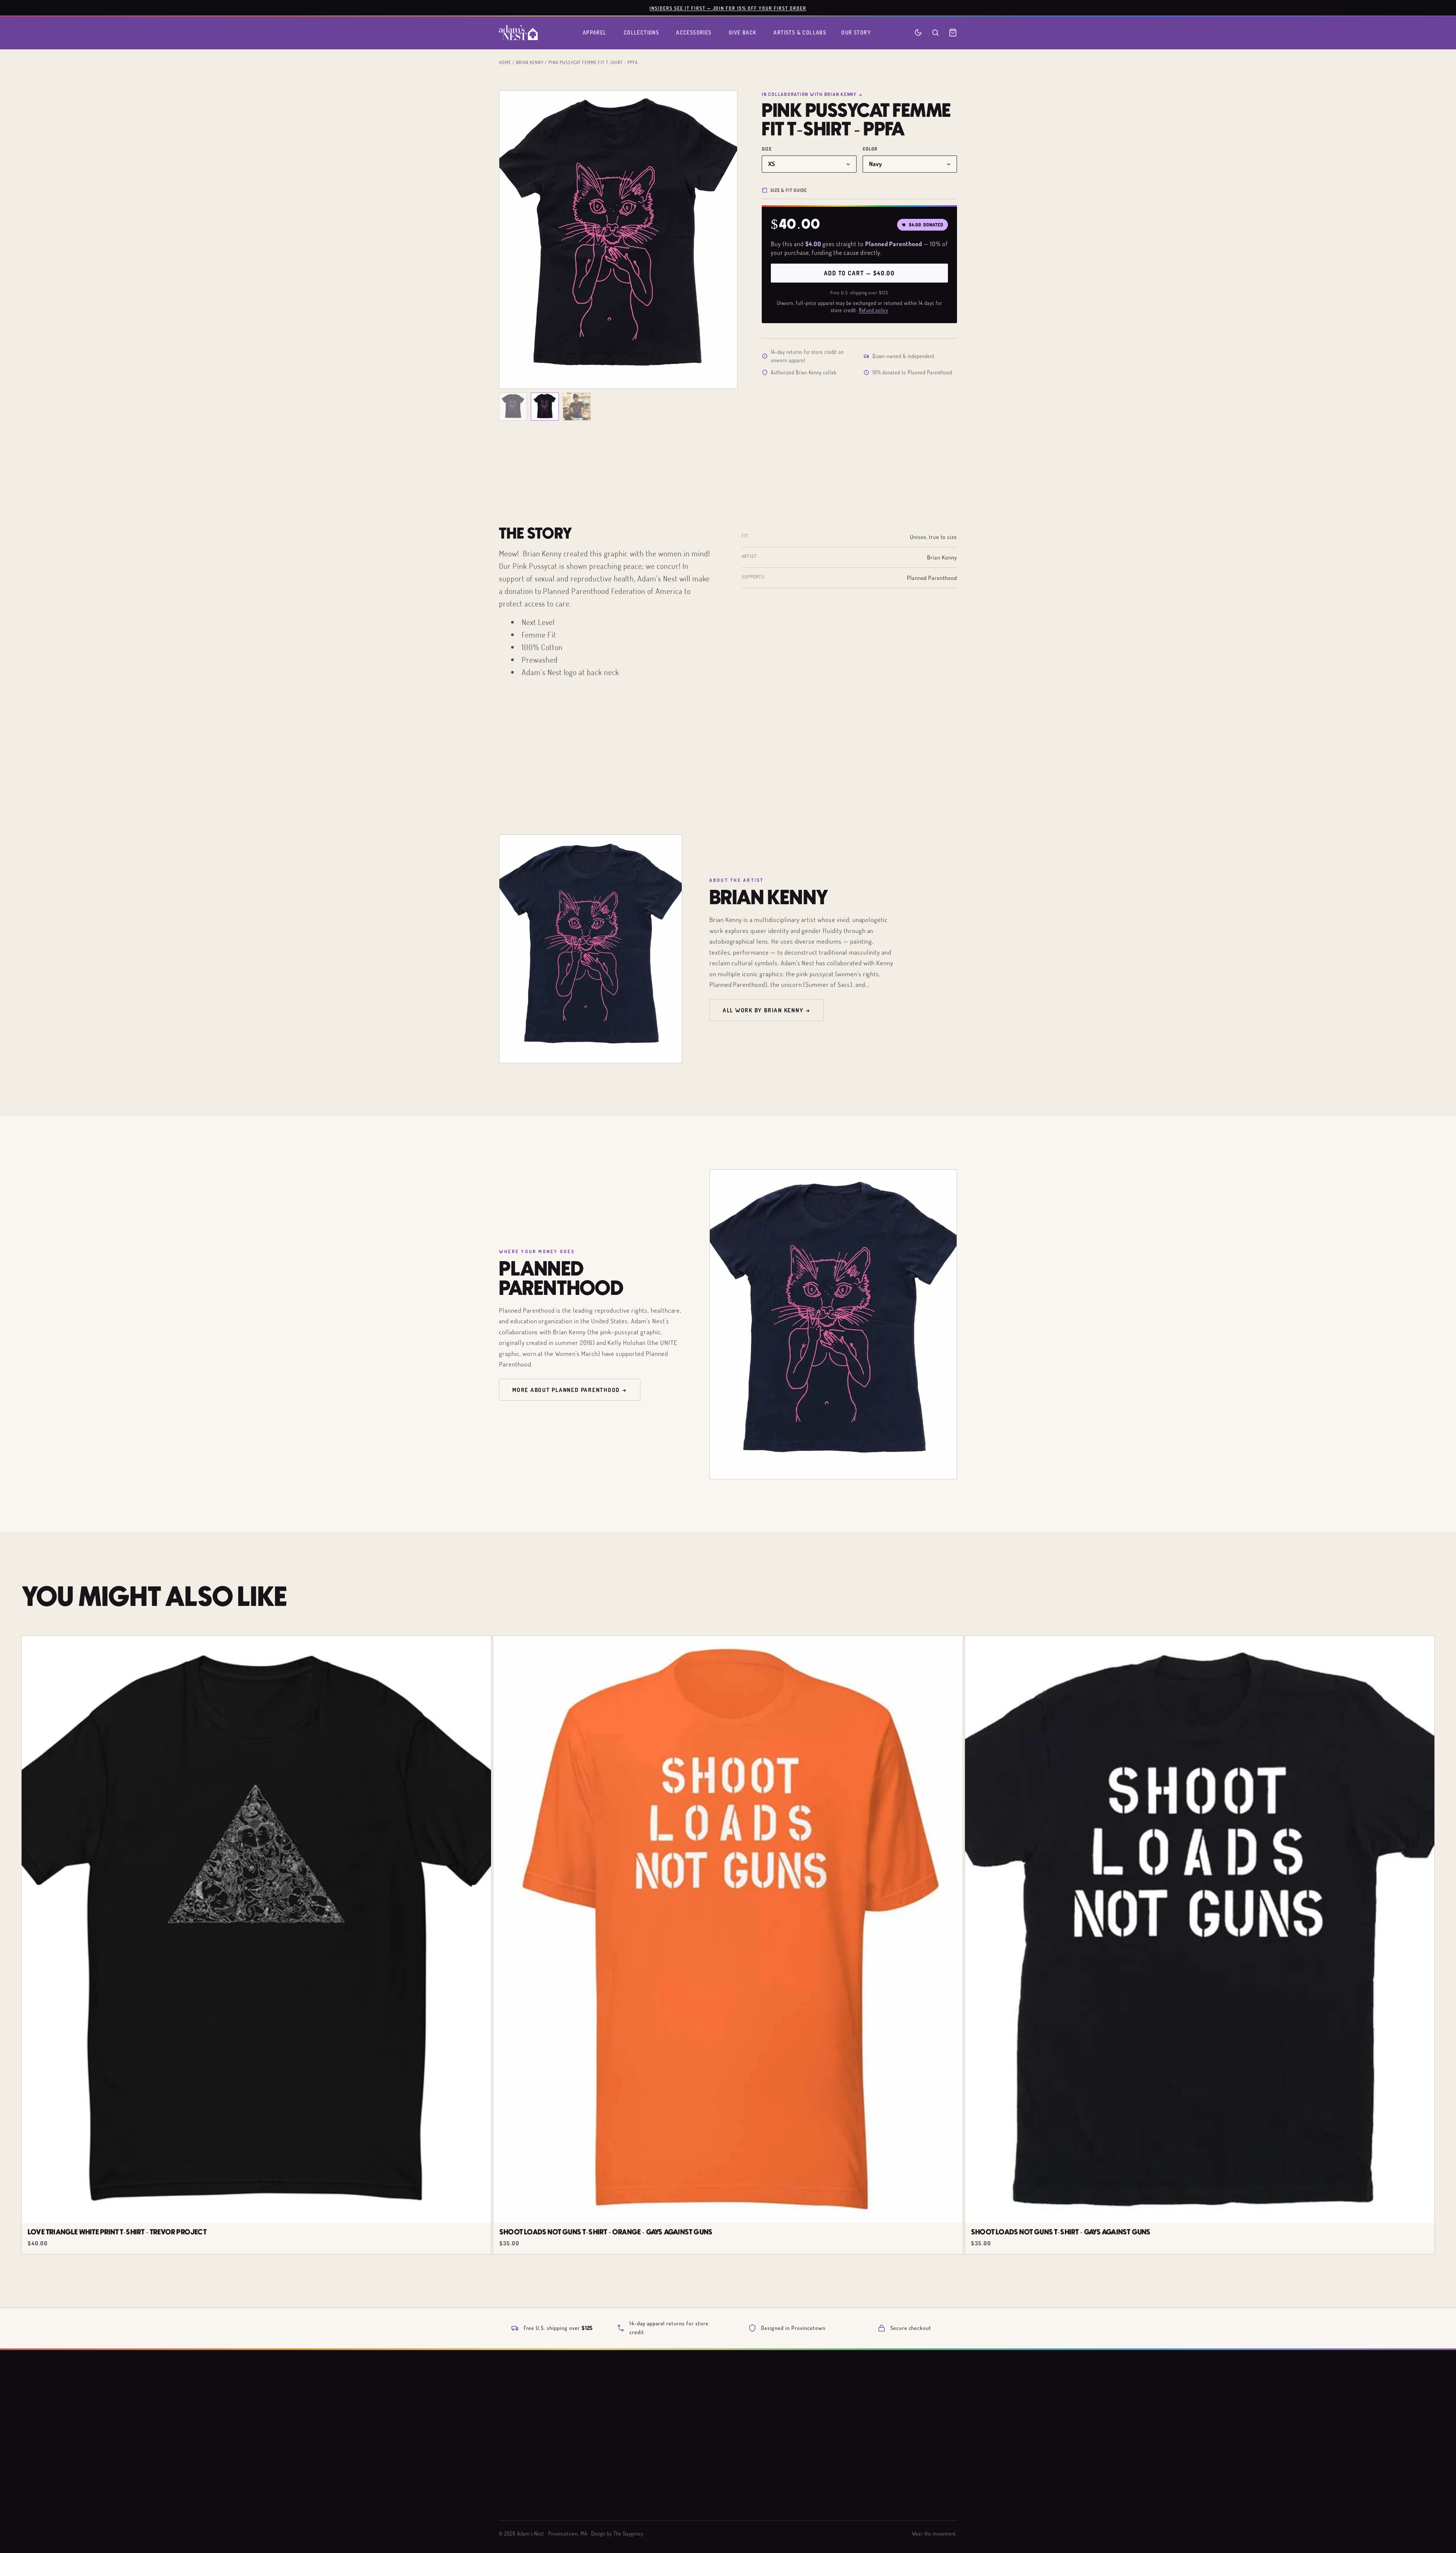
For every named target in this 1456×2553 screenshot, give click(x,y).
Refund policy (873, 310)
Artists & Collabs (800, 32)
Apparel (595, 32)
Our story (770, 2432)
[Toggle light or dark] (918, 32)
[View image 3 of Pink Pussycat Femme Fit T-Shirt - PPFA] (577, 407)
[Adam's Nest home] (518, 33)
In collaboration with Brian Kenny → (812, 94)
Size (767, 149)
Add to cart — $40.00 (859, 273)
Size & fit (877, 2459)
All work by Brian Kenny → (767, 1010)
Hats (657, 2473)
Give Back (743, 32)
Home (505, 62)
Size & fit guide (789, 190)
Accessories (694, 32)
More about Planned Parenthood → (570, 1390)
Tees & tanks (668, 2459)
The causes (772, 2459)
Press (765, 2487)
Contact (875, 2473)
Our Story (856, 32)
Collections (642, 32)
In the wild (665, 2500)
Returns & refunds (888, 2445)
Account (875, 2487)
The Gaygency (628, 2534)
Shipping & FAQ (884, 2432)
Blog (764, 2473)
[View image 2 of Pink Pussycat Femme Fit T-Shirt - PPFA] (545, 407)
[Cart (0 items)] (953, 33)
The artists (772, 2445)
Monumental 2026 (674, 2445)
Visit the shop (775, 2500)
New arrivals (668, 2432)
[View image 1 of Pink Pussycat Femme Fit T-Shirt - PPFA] (513, 407)
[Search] (935, 33)
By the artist (667, 2487)
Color (870, 149)
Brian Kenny (530, 62)
